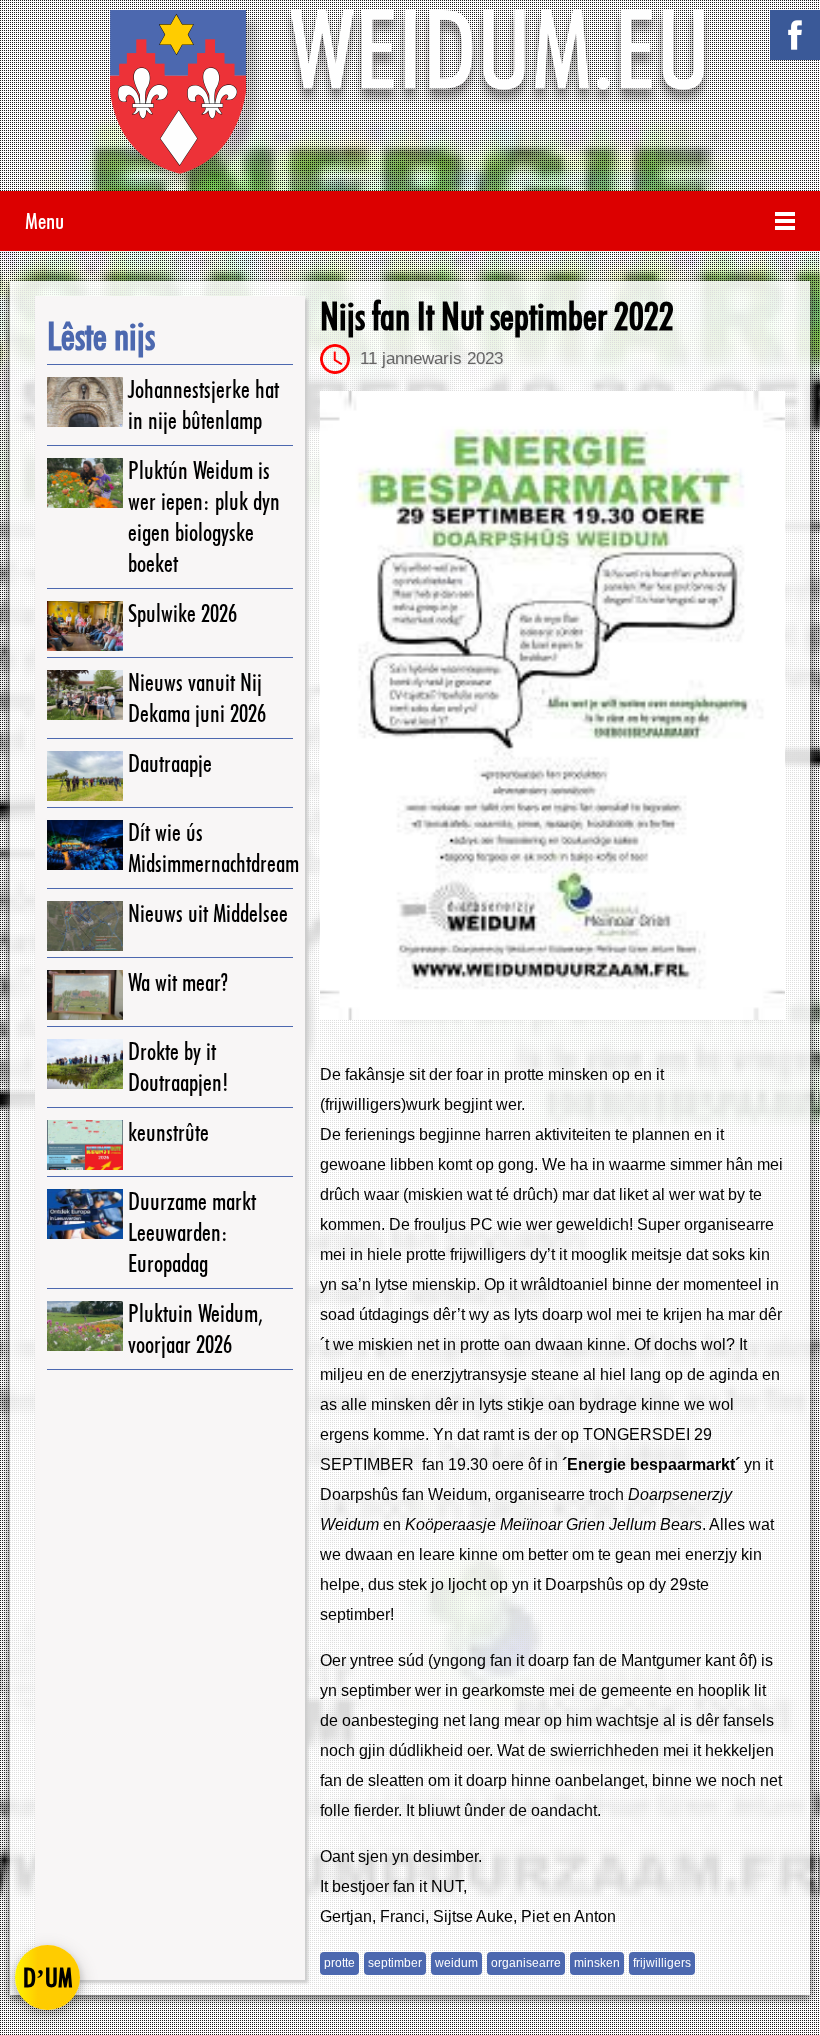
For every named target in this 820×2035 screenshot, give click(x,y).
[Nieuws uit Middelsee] (85, 926)
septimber (395, 1963)
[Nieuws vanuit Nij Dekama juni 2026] (85, 695)
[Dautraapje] (85, 776)
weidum (456, 1963)
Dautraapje (170, 763)
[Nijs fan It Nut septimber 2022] (552, 705)
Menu (44, 220)
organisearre (526, 1963)
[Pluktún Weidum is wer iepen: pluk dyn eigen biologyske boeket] (85, 483)
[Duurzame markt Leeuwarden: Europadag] (85, 1214)
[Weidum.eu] (410, 100)
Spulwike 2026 (182, 613)
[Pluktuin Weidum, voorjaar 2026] (85, 1326)
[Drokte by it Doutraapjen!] (85, 1064)
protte (339, 1963)
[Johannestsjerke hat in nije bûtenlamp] (85, 402)
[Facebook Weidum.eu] (795, 35)
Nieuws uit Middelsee (208, 913)
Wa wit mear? (178, 982)
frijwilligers (662, 1963)
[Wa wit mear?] (85, 995)
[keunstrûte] (85, 1145)
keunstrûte (168, 1132)
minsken (597, 1963)
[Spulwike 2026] (85, 626)
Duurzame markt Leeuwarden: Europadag (192, 1232)
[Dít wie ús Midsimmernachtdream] (85, 845)
